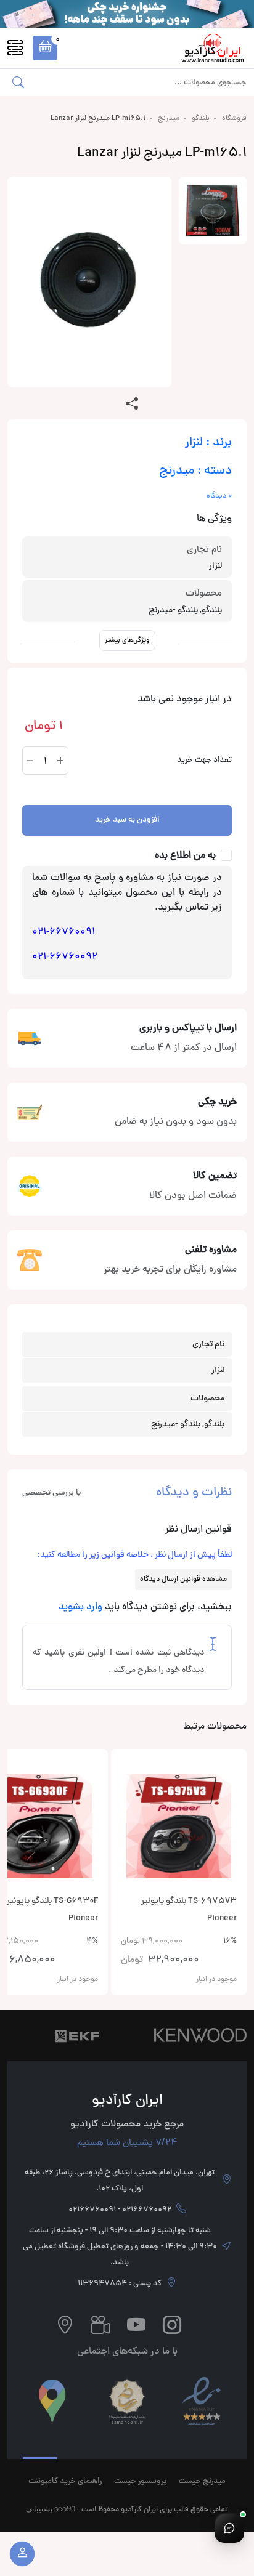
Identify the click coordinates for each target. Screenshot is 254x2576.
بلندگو (201, 119)
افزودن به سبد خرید (127, 820)
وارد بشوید (80, 1607)
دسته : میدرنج (195, 471)
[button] (45, 48)
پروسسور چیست (140, 2482)
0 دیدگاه (219, 496)
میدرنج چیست (202, 2482)
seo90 (65, 2509)
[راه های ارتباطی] (229, 2528)
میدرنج (169, 119)
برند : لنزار (208, 443)
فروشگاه (234, 119)
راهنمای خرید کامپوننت (65, 2482)
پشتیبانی (39, 2509)
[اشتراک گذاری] (132, 405)
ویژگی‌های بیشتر (127, 640)
